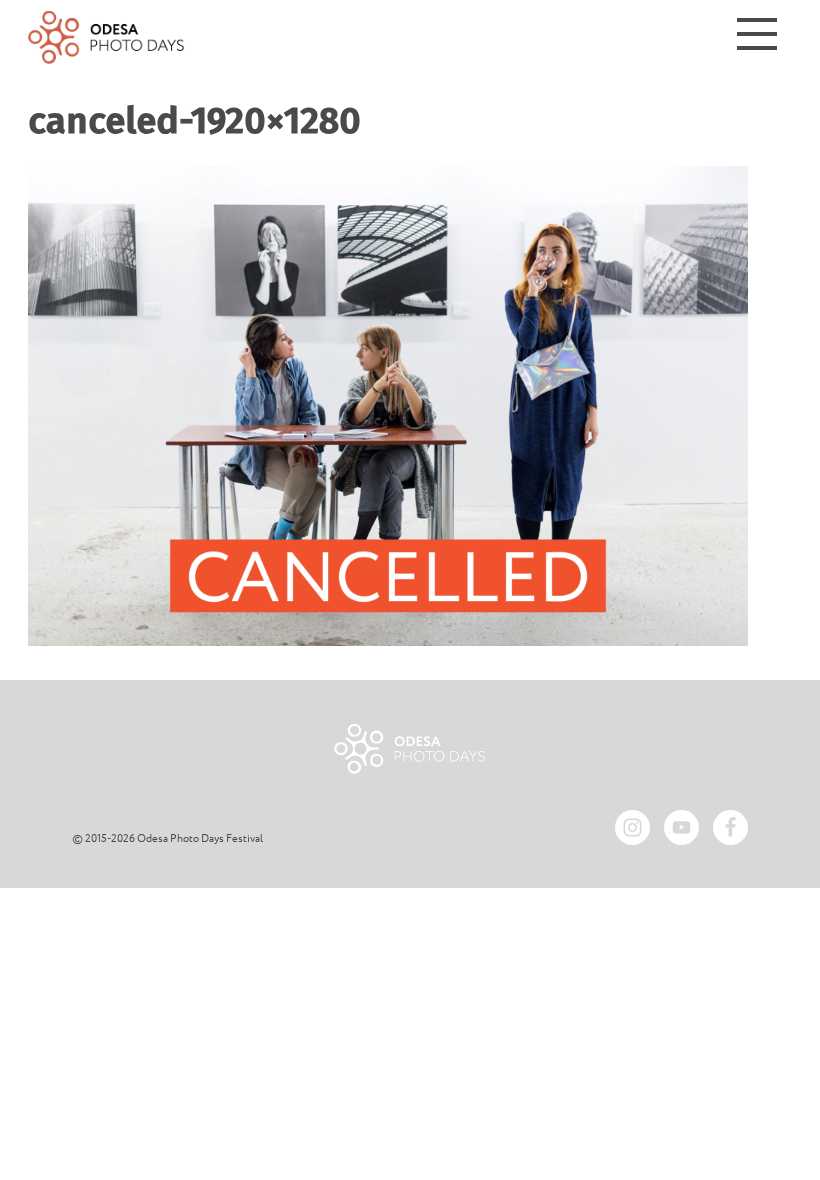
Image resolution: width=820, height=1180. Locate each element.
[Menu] (757, 37)
